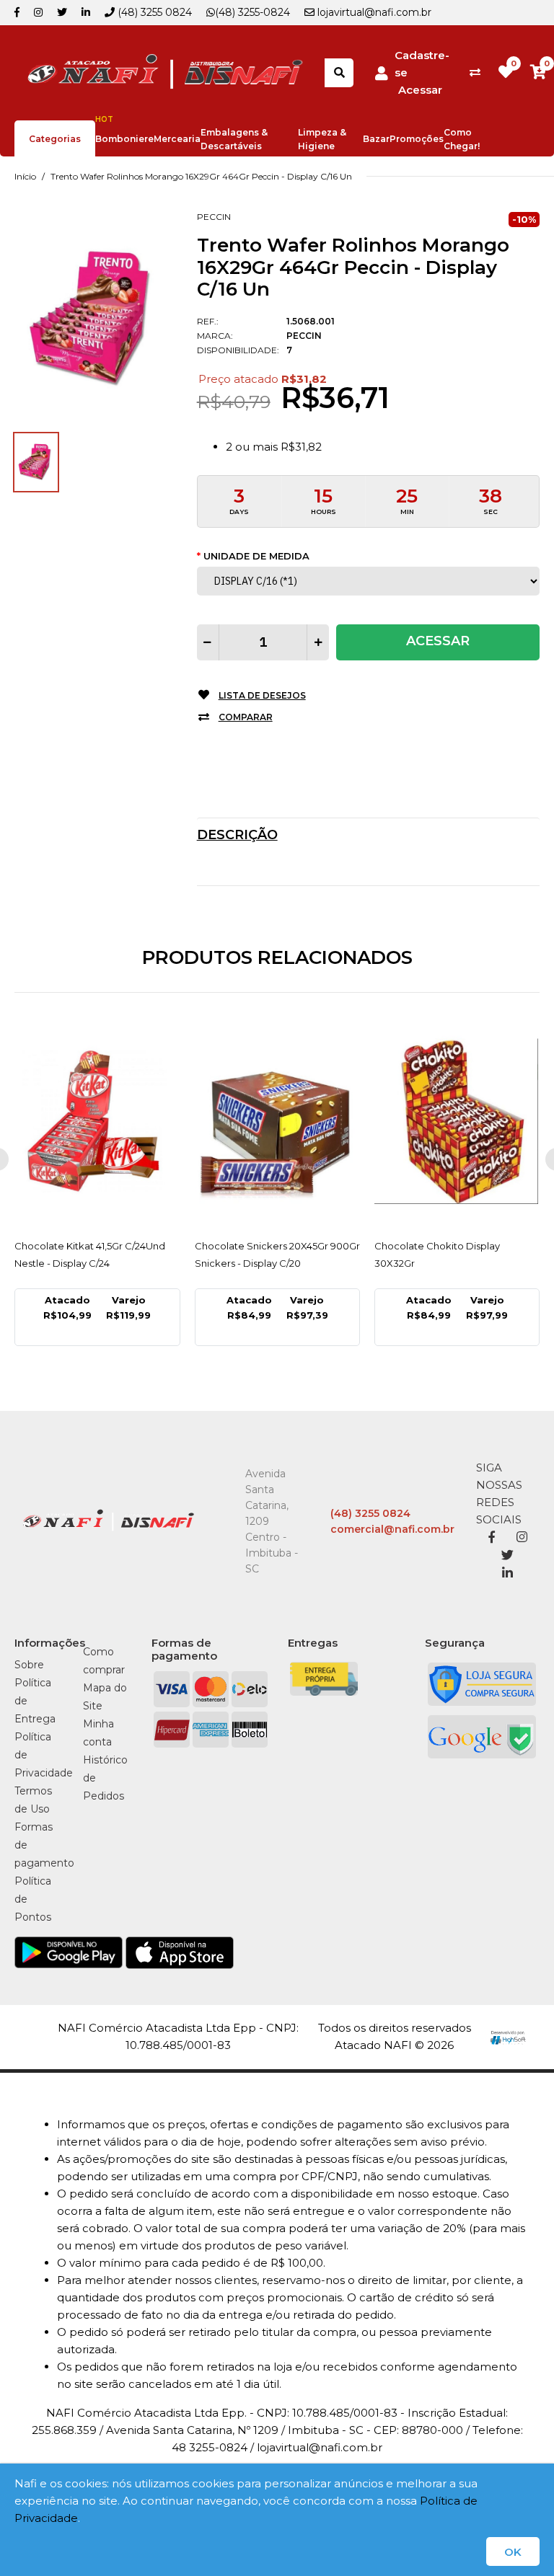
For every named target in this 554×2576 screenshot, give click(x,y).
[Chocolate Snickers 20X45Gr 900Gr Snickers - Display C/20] (277, 1121)
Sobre (29, 1665)
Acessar (420, 90)
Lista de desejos (262, 695)
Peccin (214, 217)
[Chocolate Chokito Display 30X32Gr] (457, 1121)
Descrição (237, 835)
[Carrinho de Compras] (538, 72)
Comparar (246, 717)
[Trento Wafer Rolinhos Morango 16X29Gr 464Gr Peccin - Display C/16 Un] (95, 318)
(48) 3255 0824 (153, 12)
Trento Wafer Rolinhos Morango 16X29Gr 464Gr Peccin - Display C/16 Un (201, 176)
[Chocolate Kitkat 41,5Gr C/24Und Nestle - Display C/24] (97, 1121)
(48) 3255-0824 (252, 12)
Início (25, 176)
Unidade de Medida (256, 556)
